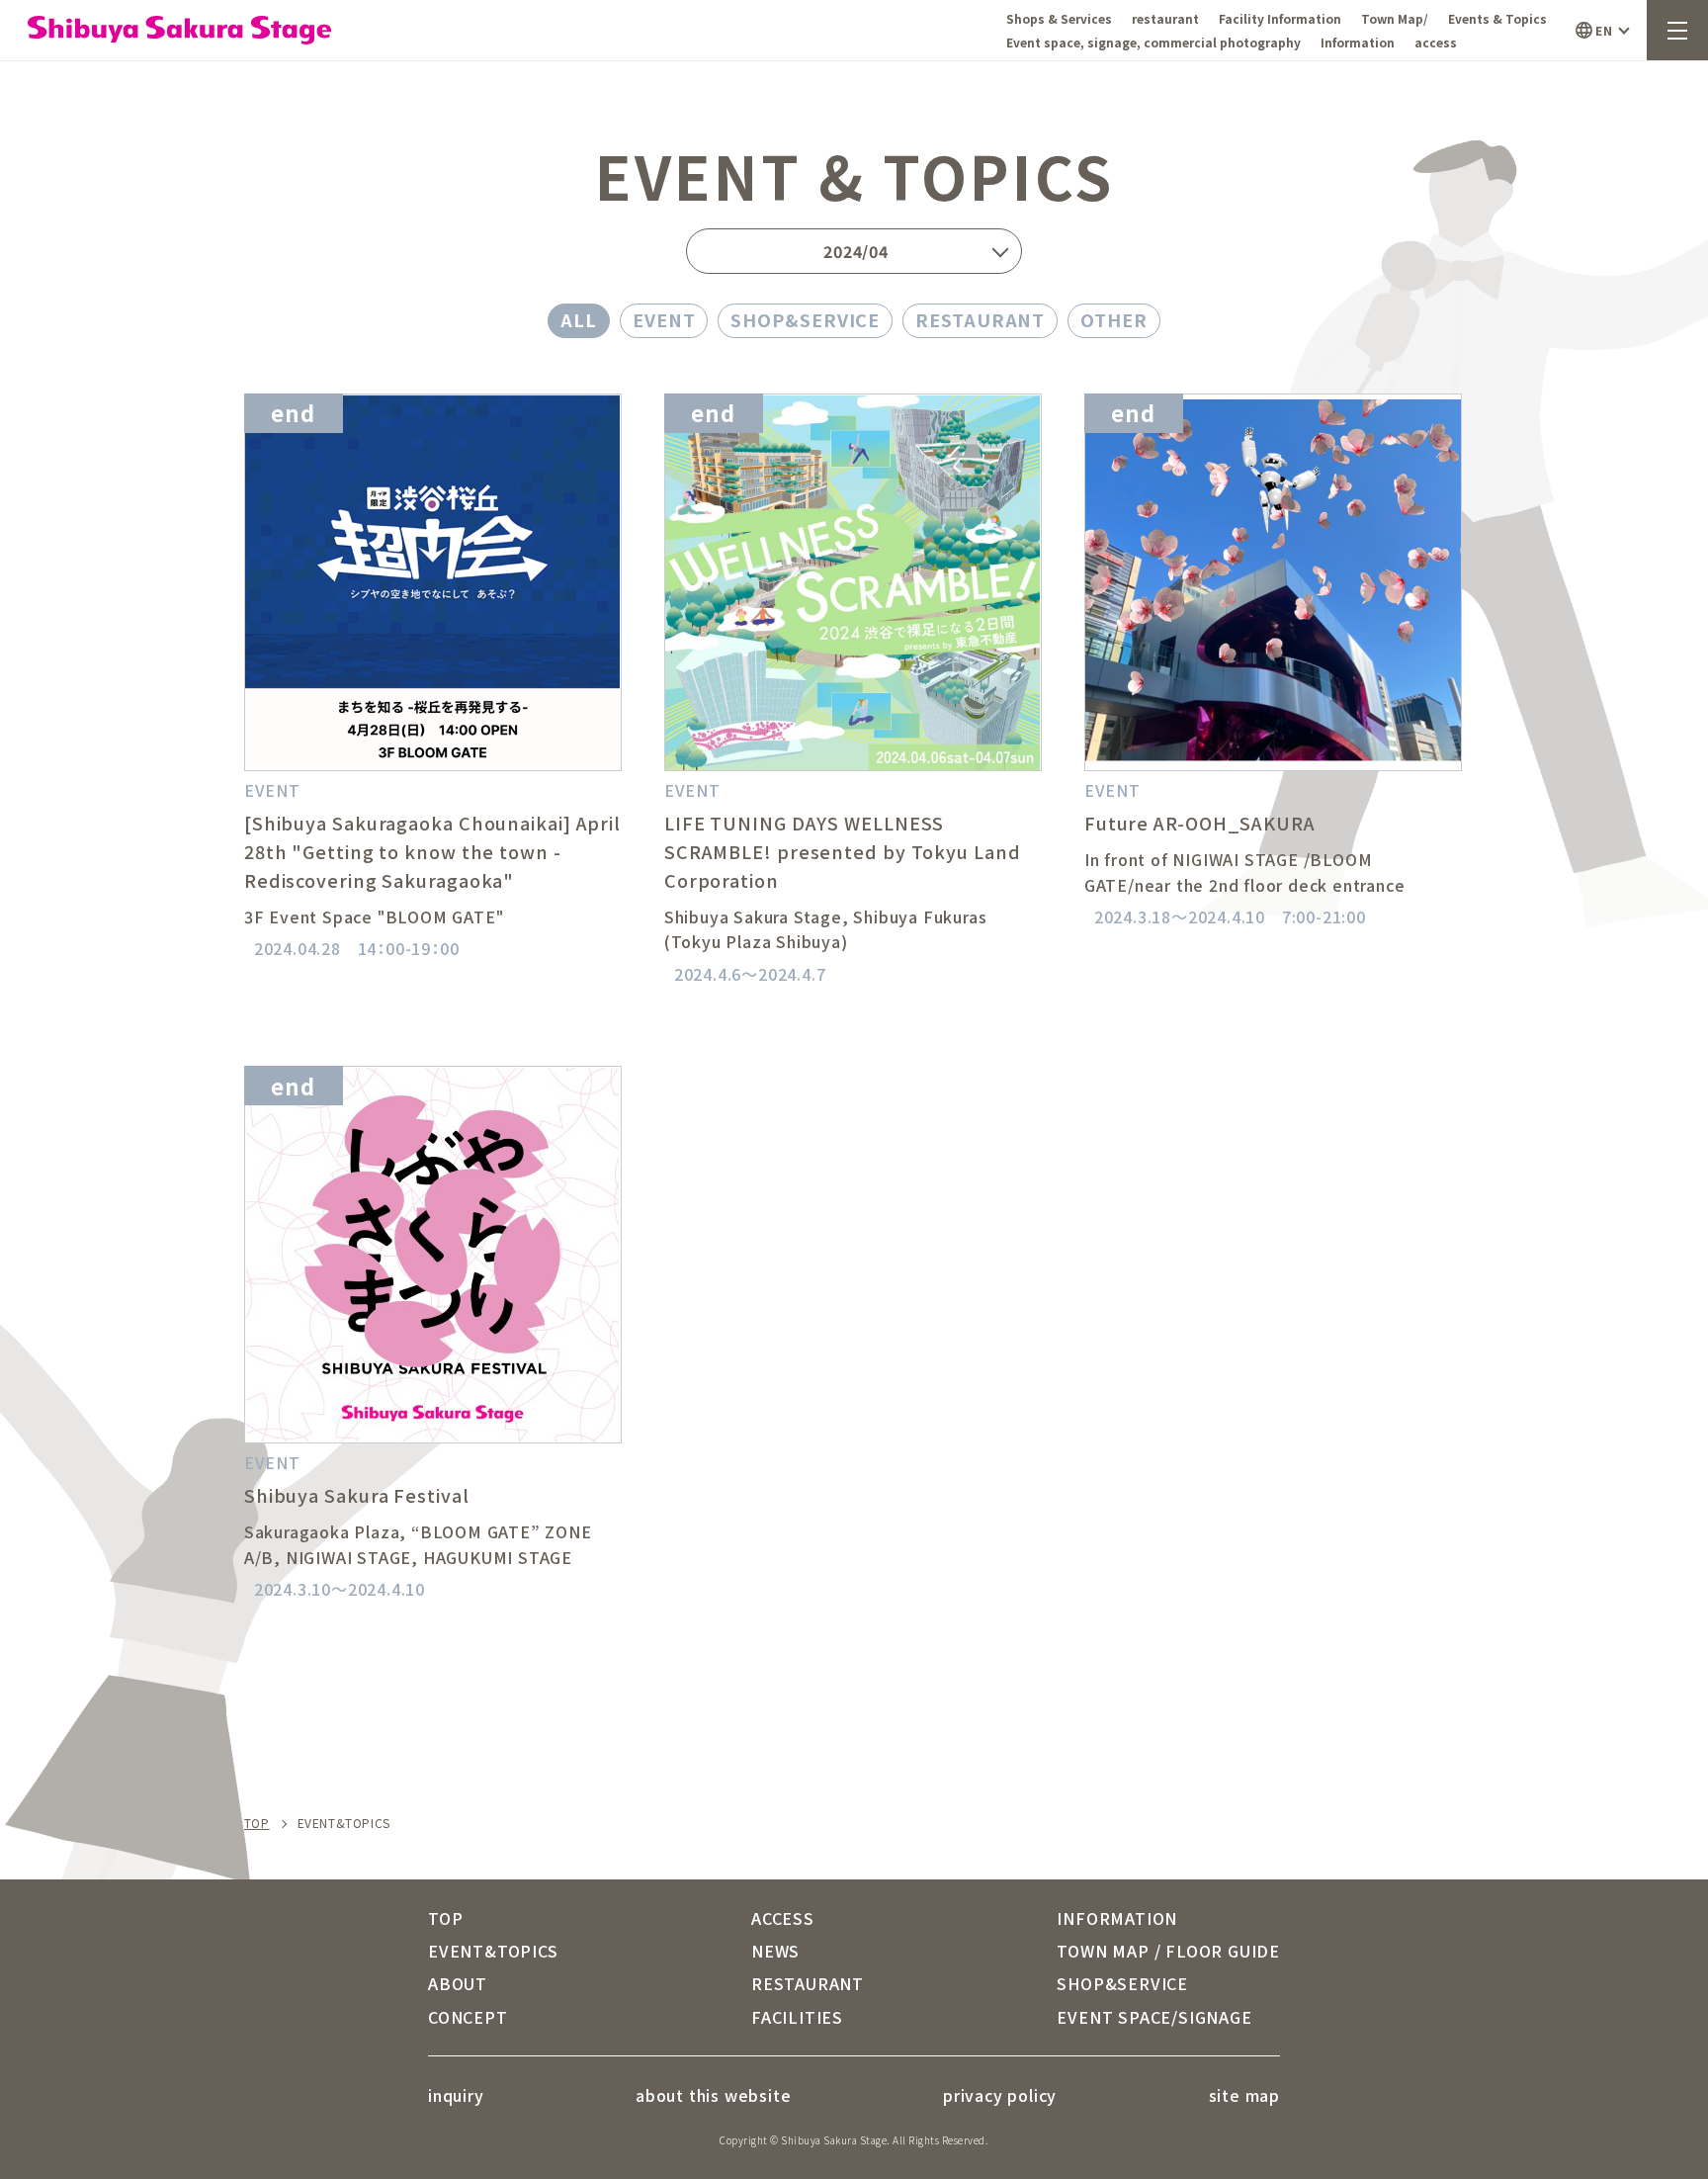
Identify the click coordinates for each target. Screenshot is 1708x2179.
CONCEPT (468, 2017)
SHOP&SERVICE (805, 319)
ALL (579, 319)
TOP (257, 1823)
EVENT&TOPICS (493, 1951)
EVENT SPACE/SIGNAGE (1154, 2017)
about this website (713, 2095)
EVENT (664, 319)
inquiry (456, 2095)
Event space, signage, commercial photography (1153, 42)
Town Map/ (1395, 18)
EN (1604, 30)
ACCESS (783, 1918)
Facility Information (1280, 18)
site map (1244, 2095)
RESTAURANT (980, 319)
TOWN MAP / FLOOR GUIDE (1168, 1951)
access (1436, 42)
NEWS (775, 1951)
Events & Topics (1497, 18)
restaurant (1165, 18)
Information (1358, 42)
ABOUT (458, 1983)
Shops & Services (1059, 18)
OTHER (1114, 319)
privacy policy (1000, 2095)
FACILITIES (797, 2017)
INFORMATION (1117, 1918)
